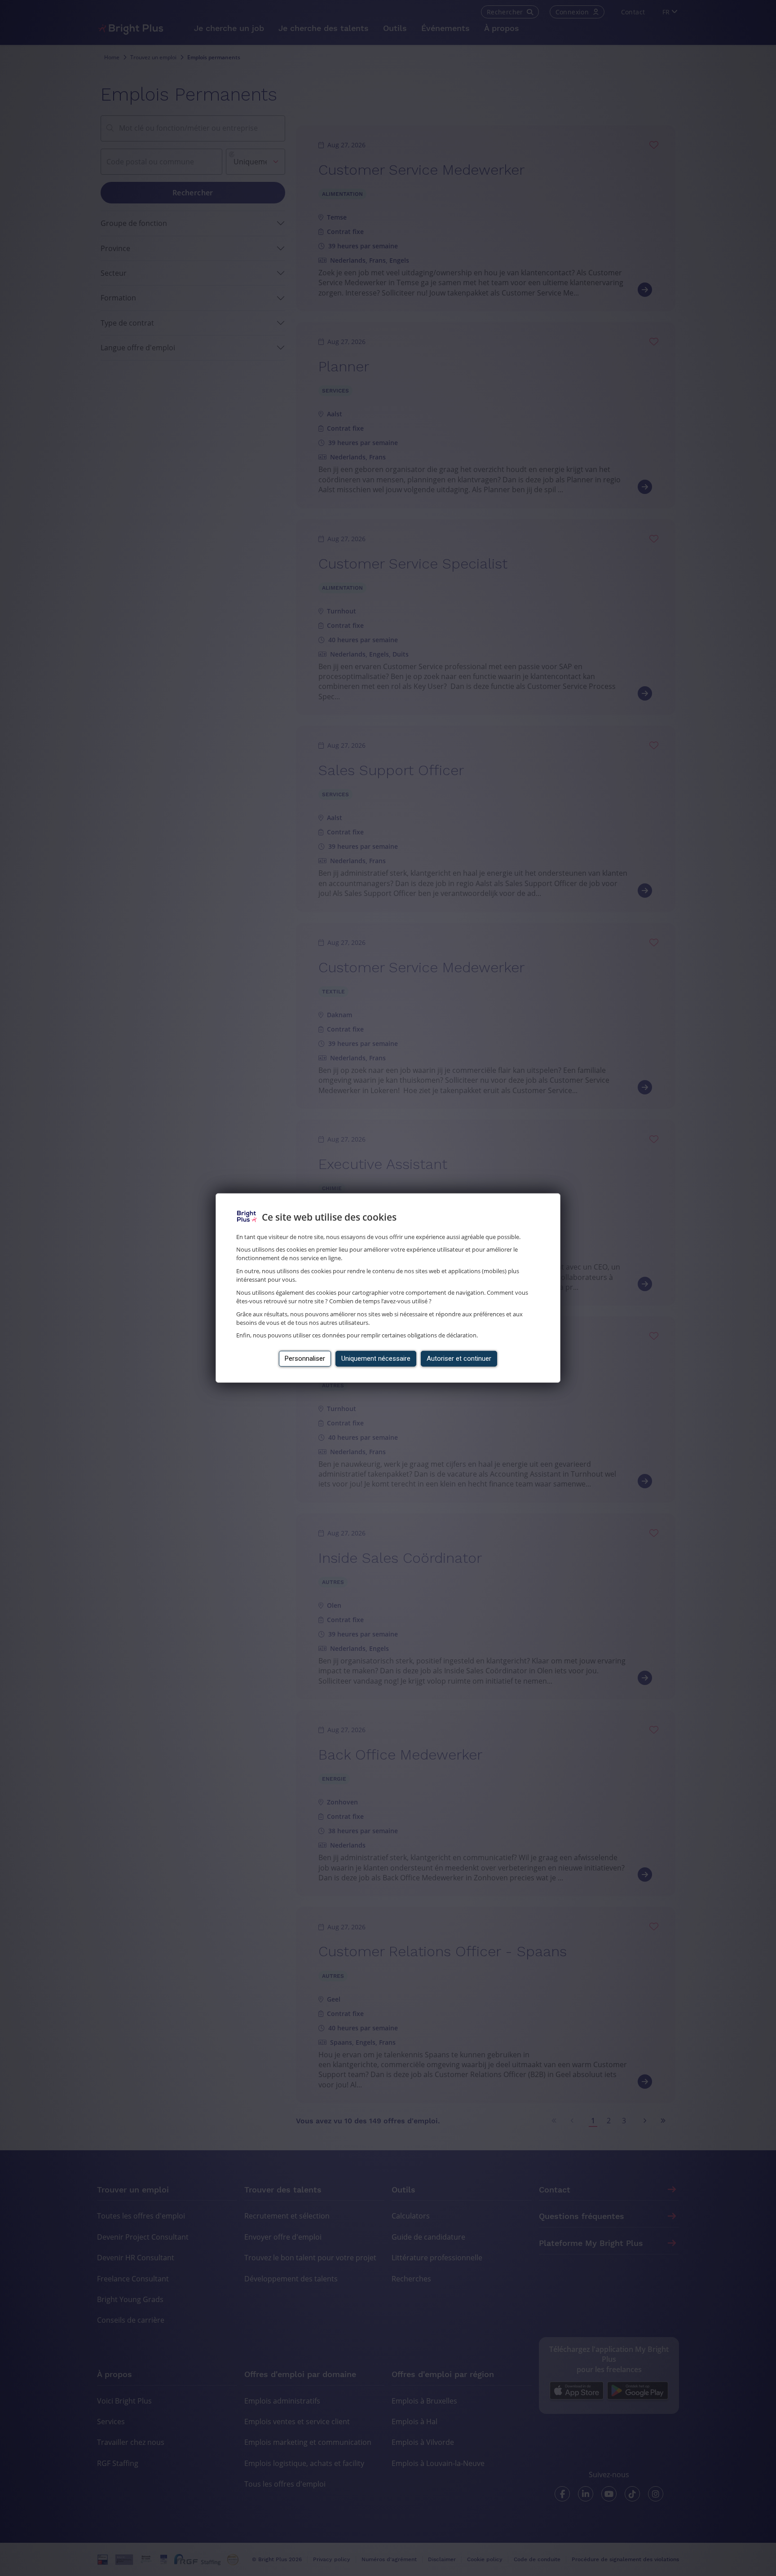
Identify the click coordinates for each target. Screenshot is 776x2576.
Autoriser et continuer (459, 1359)
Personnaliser (305, 1359)
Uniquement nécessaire (376, 1359)
